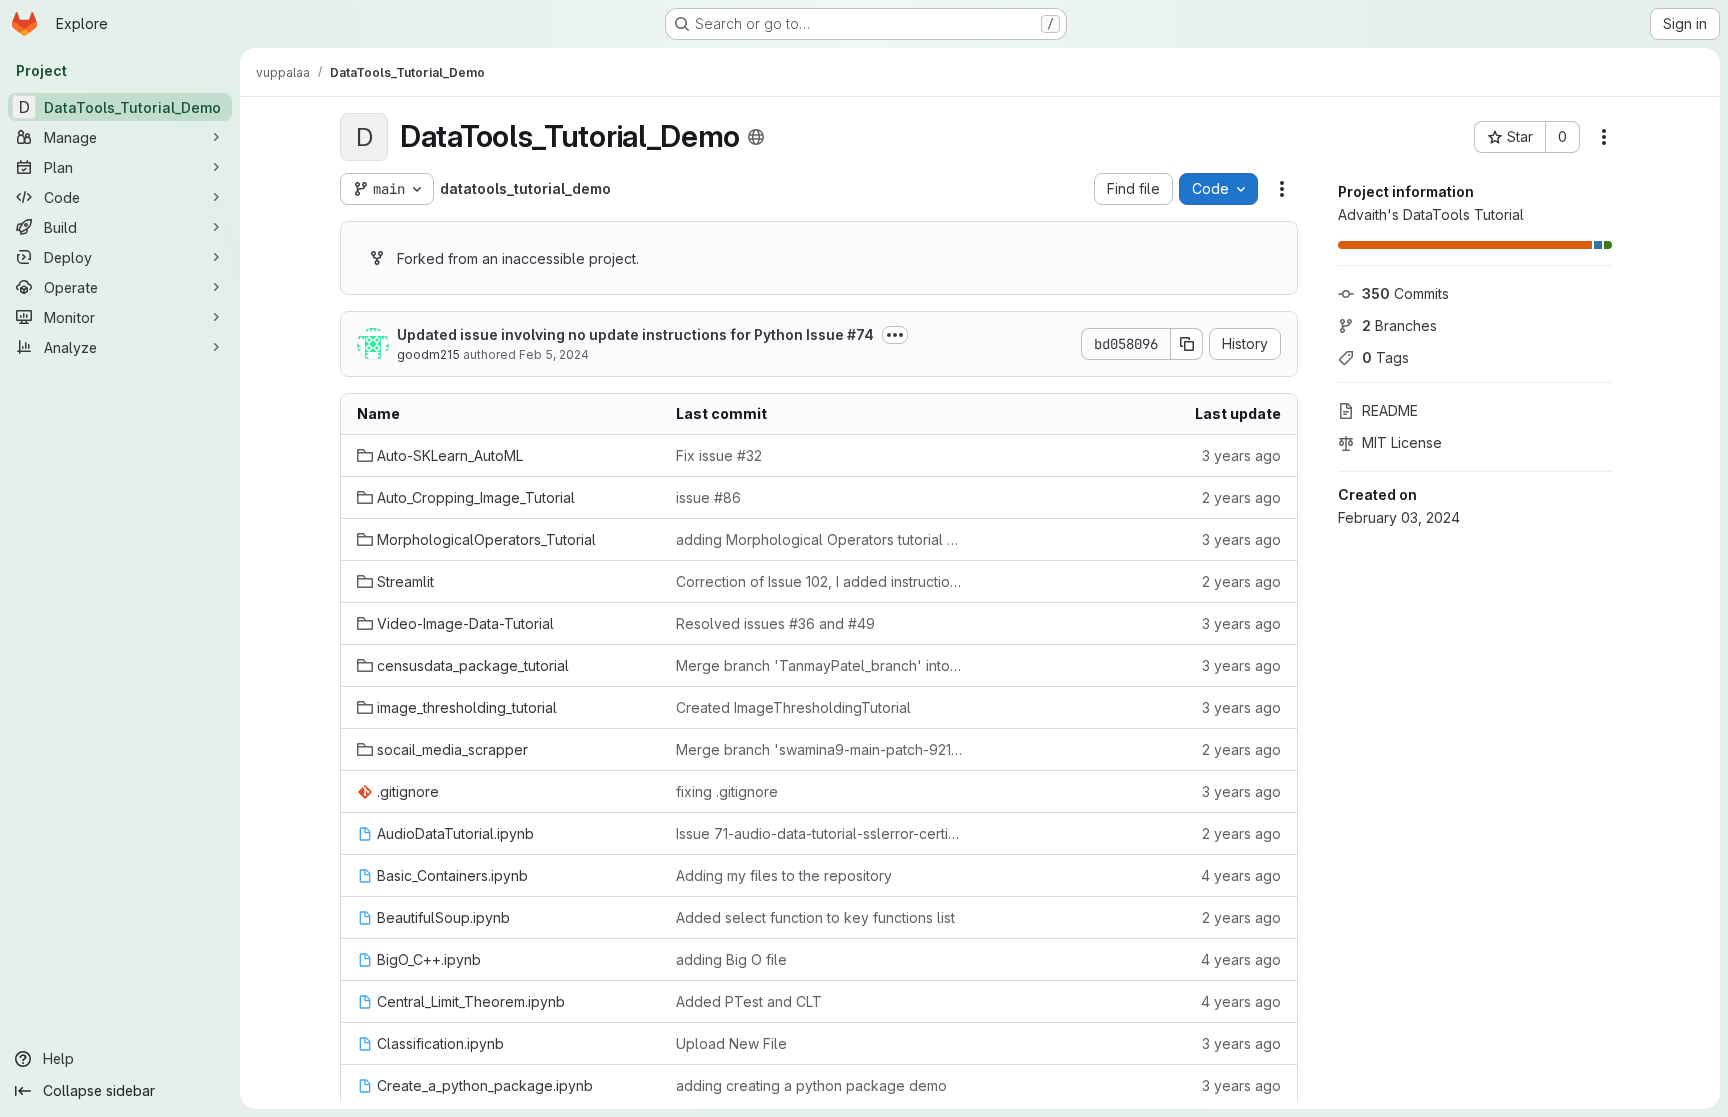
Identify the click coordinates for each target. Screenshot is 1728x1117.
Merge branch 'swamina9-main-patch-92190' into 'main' (819, 749)
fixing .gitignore (727, 791)
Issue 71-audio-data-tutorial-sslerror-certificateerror (819, 833)
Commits (1405, 293)
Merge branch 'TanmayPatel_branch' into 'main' (819, 665)
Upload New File (731, 1043)
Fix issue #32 (719, 455)
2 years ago (1241, 497)
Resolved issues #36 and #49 (775, 623)
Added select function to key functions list (815, 917)
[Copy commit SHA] (1187, 344)
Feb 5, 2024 (554, 354)
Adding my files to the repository (784, 875)
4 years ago (1241, 875)
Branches (1399, 325)
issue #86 (708, 497)
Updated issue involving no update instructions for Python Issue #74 (635, 334)
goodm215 (428, 354)
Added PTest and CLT (749, 1001)
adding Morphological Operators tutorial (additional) (819, 539)
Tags (1385, 357)
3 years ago (1241, 455)
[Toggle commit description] (895, 335)
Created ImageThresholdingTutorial (793, 707)
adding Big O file (731, 959)
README (1390, 410)
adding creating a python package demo (811, 1085)
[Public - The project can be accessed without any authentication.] (756, 137)
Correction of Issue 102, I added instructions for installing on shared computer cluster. (819, 581)
